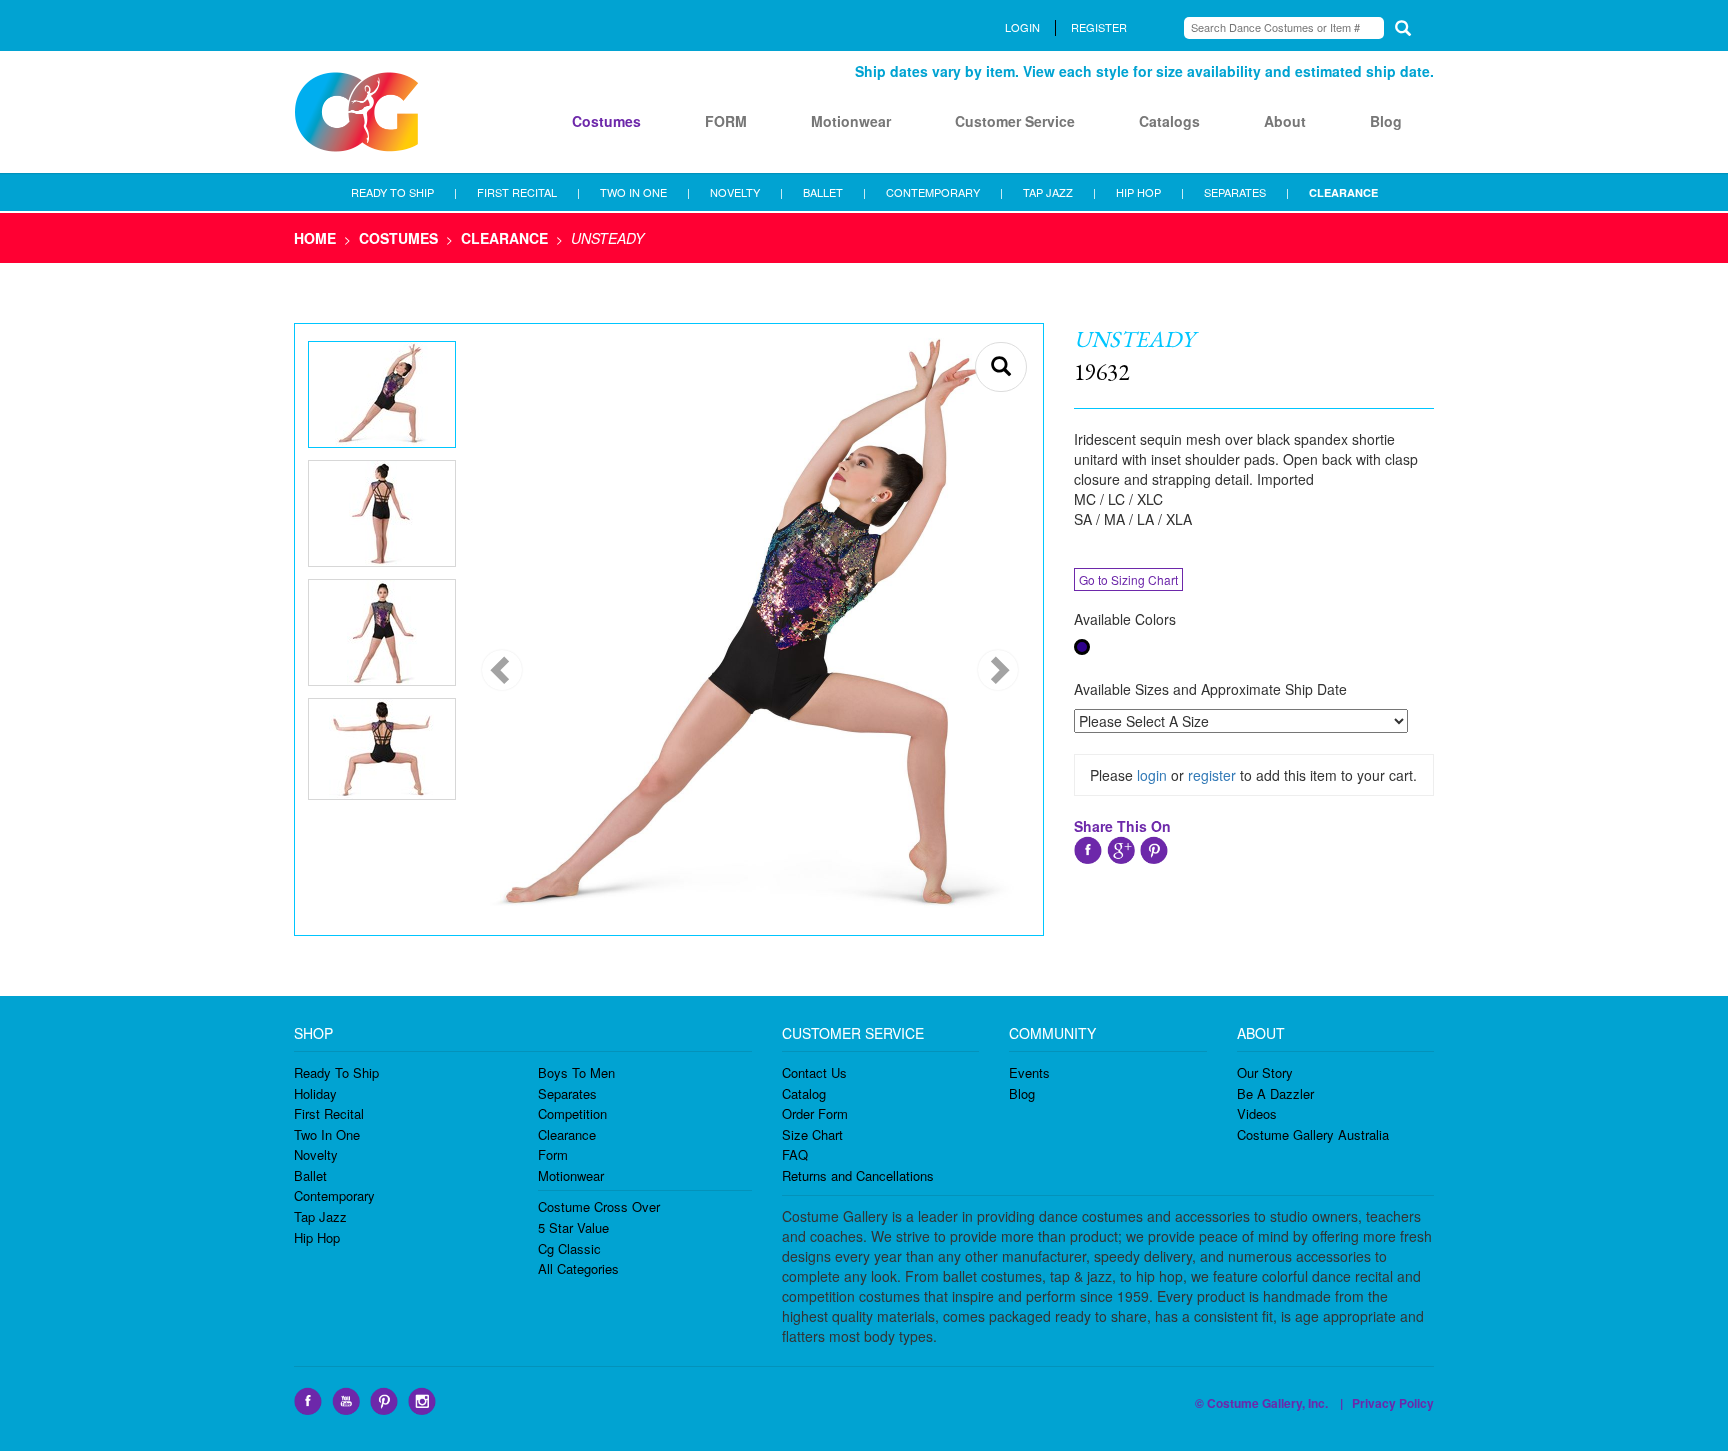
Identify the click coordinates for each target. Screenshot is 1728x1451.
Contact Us (814, 1072)
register (1212, 775)
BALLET (823, 192)
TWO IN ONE (633, 192)
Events (1029, 1072)
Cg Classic (569, 1248)
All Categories (578, 1268)
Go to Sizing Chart (1128, 579)
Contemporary (334, 1195)
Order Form (815, 1113)
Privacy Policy (1393, 1403)
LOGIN (1022, 27)
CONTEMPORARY (933, 192)
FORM (726, 121)
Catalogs (1169, 121)
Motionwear (851, 121)
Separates (567, 1093)
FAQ (795, 1154)
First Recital (329, 1113)
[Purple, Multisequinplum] (1082, 647)
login (1152, 775)
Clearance (567, 1134)
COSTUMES (398, 238)
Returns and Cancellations (858, 1175)
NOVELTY (735, 192)
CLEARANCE (1343, 192)
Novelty (316, 1154)
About (1285, 121)
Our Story (1265, 1072)
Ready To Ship (336, 1072)
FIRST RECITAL (517, 192)
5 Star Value (573, 1227)
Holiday (315, 1093)
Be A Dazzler (1275, 1093)
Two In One (327, 1134)
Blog (1386, 121)
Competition (572, 1113)
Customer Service (1015, 121)
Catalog (804, 1093)
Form (553, 1154)
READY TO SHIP (392, 192)
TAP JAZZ (1048, 192)
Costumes (606, 121)
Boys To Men (576, 1072)
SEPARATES (1235, 192)
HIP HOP (1138, 192)
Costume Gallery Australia (1313, 1134)
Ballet (310, 1175)
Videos (1257, 1113)
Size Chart (812, 1134)
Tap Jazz (320, 1216)
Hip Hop (317, 1237)
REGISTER (1099, 27)
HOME (315, 238)
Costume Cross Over (599, 1206)
